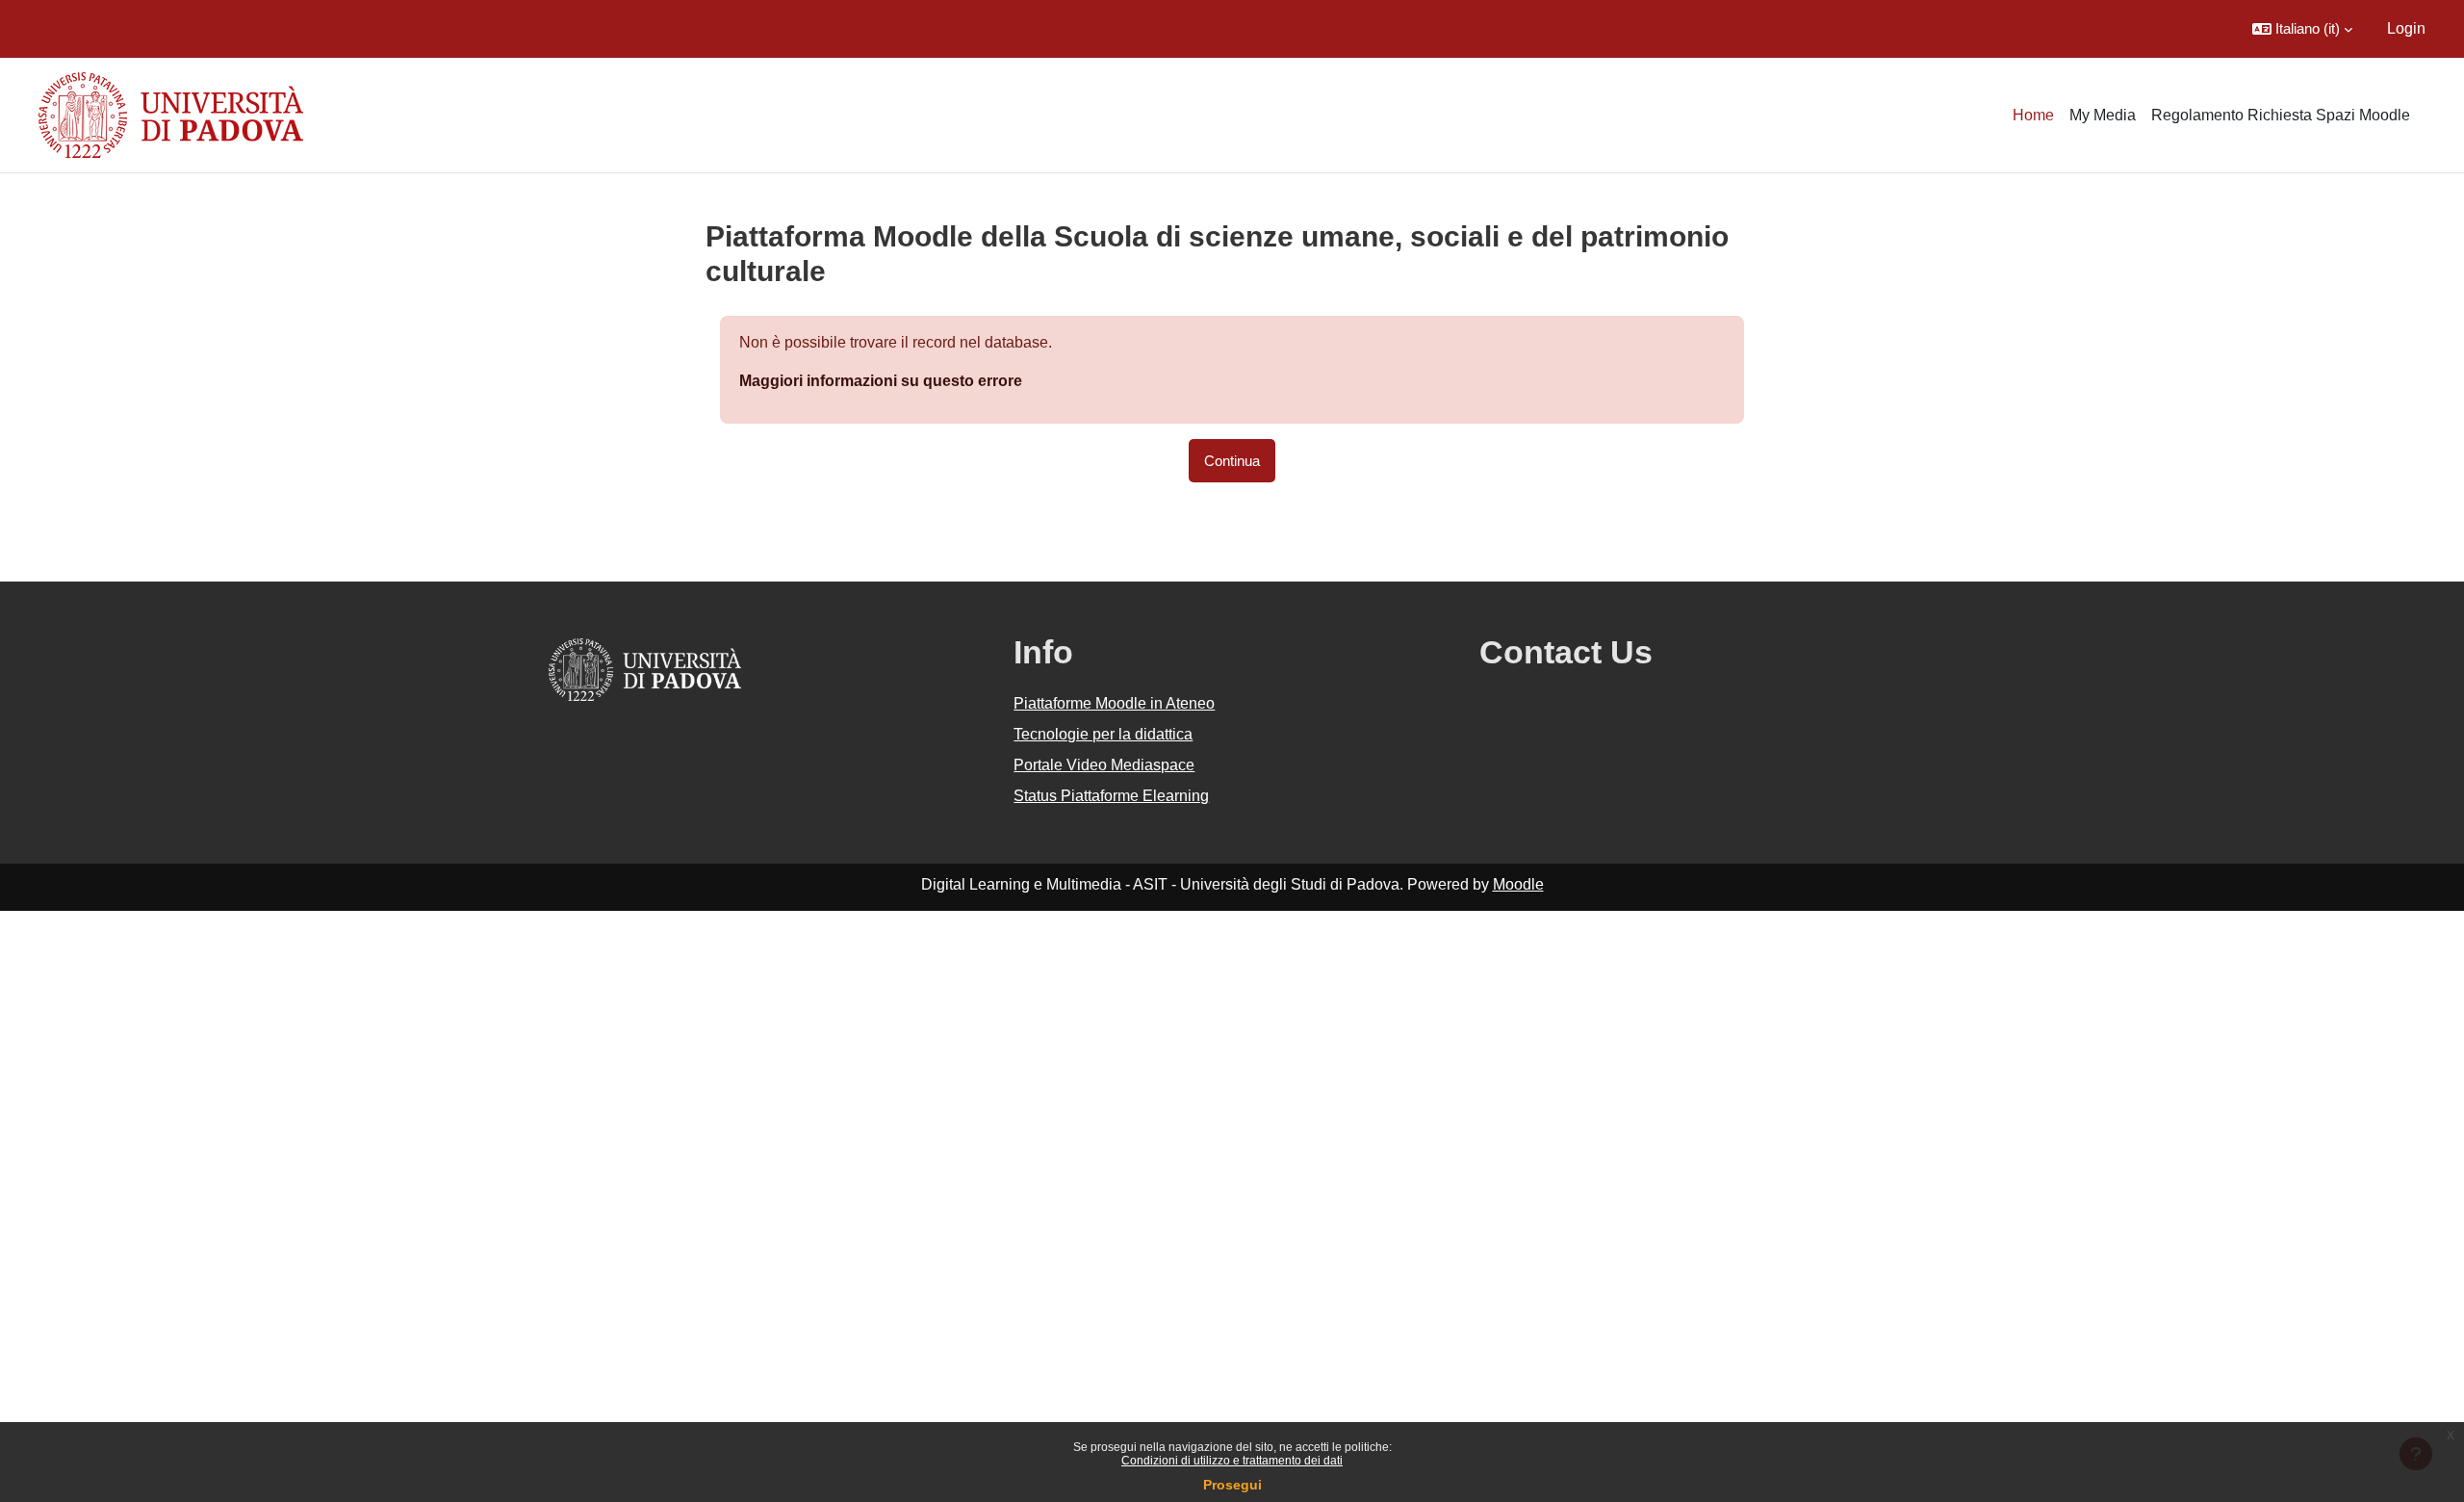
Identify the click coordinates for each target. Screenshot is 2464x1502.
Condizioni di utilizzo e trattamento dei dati (1232, 1461)
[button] (2302, 29)
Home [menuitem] (2033, 115)
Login (2406, 28)
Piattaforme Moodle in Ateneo (1114, 703)
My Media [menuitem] (2103, 115)
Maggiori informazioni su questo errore (881, 381)
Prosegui (1232, 1485)
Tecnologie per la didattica (1103, 734)
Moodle (1518, 884)
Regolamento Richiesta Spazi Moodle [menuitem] (2281, 115)
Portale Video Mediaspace (1104, 765)
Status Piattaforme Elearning (1111, 796)
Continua (1232, 461)
